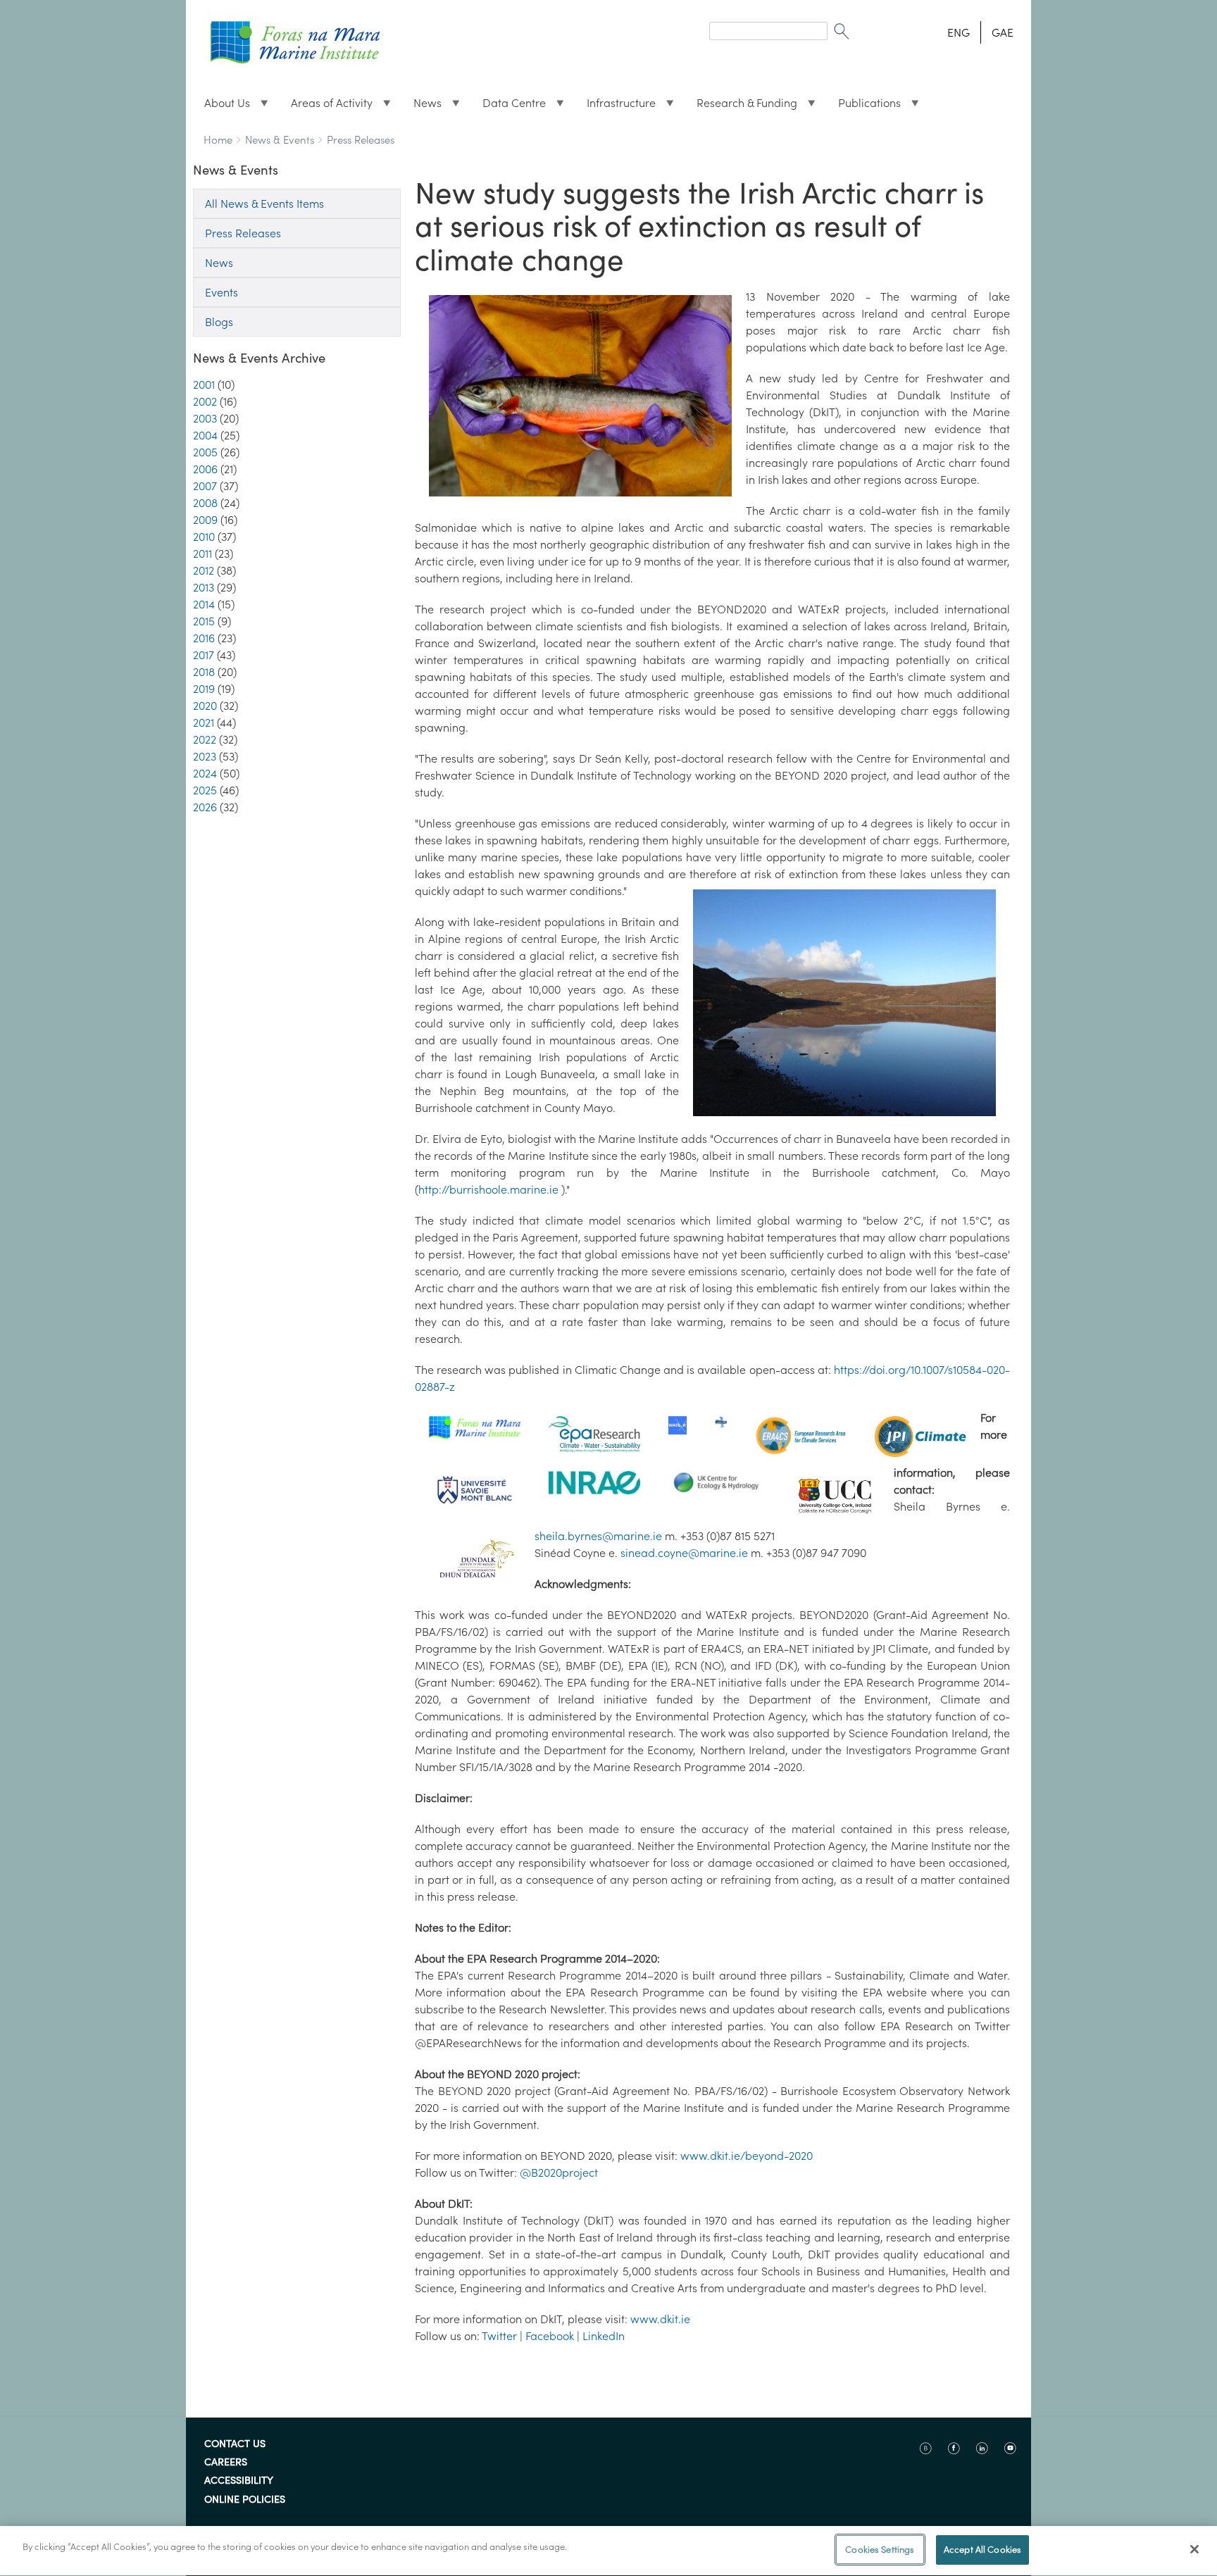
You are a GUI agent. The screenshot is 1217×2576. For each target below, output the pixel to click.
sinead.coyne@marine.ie (684, 1553)
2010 (204, 537)
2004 (205, 435)
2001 (204, 384)
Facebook (550, 2336)
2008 (205, 503)
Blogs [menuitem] (219, 322)
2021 (204, 723)
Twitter (499, 2336)
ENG (959, 32)
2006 (205, 469)
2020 (205, 706)
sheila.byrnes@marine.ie (598, 1536)
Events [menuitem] (221, 292)
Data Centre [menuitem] (508, 106)
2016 (204, 638)
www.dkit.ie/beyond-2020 (747, 2156)
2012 (204, 570)
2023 (205, 756)
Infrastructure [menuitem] (616, 106)
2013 (204, 587)
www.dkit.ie (660, 2319)
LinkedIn (604, 2336)
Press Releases (361, 140)
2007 (205, 486)
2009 (205, 520)
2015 (204, 621)
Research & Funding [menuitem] (741, 106)
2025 (205, 790)
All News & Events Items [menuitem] (264, 204)
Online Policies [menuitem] (245, 2500)
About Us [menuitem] (221, 106)
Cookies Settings (880, 2550)
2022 (205, 739)
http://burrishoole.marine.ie (490, 1189)
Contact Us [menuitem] (235, 2444)
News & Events (280, 140)
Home (218, 140)
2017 (204, 655)
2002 (205, 401)
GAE (1003, 32)
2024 (205, 773)
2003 (205, 418)
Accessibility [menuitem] (239, 2481)
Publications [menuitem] (864, 106)
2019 (204, 689)
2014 (204, 604)
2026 (205, 807)
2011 (202, 554)
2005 (205, 452)
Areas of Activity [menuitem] (326, 106)
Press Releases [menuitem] (243, 233)
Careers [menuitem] (226, 2463)
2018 (204, 672)
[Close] (1194, 2549)
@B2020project (559, 2172)
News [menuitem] (422, 106)
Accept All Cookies (982, 2550)
